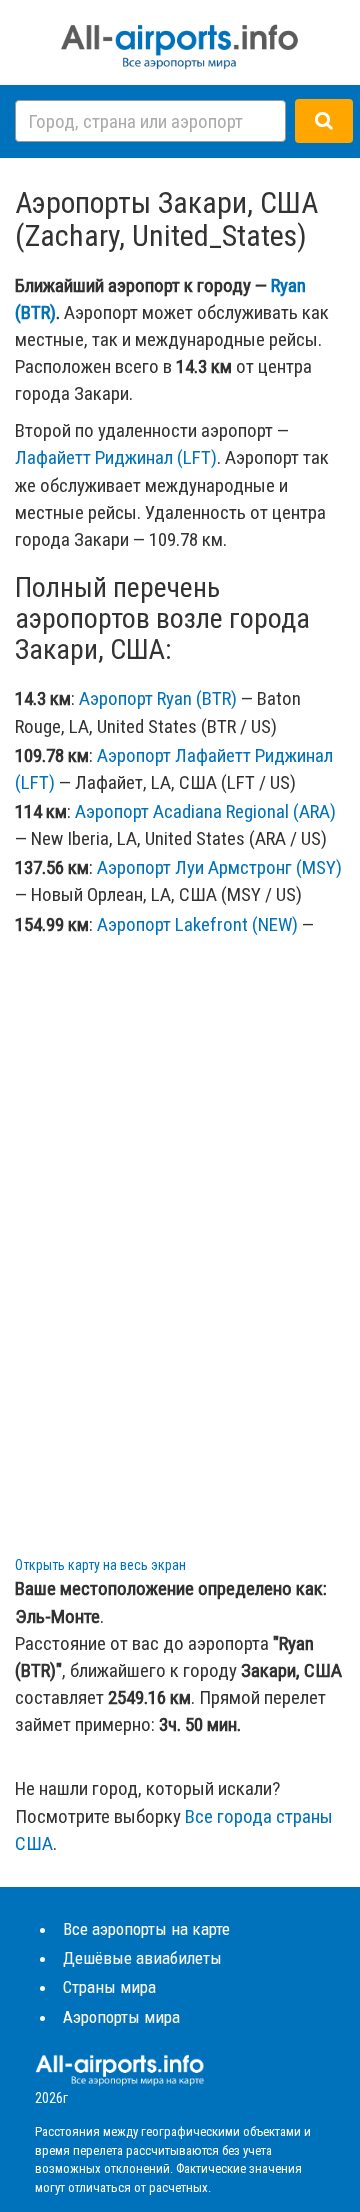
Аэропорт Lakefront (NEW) (197, 924)
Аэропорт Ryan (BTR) (158, 698)
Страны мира (109, 1987)
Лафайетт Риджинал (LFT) (116, 457)
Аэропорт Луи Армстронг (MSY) (219, 867)
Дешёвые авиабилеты (142, 1958)
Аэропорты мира (121, 2017)
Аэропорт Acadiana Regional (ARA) (205, 811)
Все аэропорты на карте (146, 1929)
